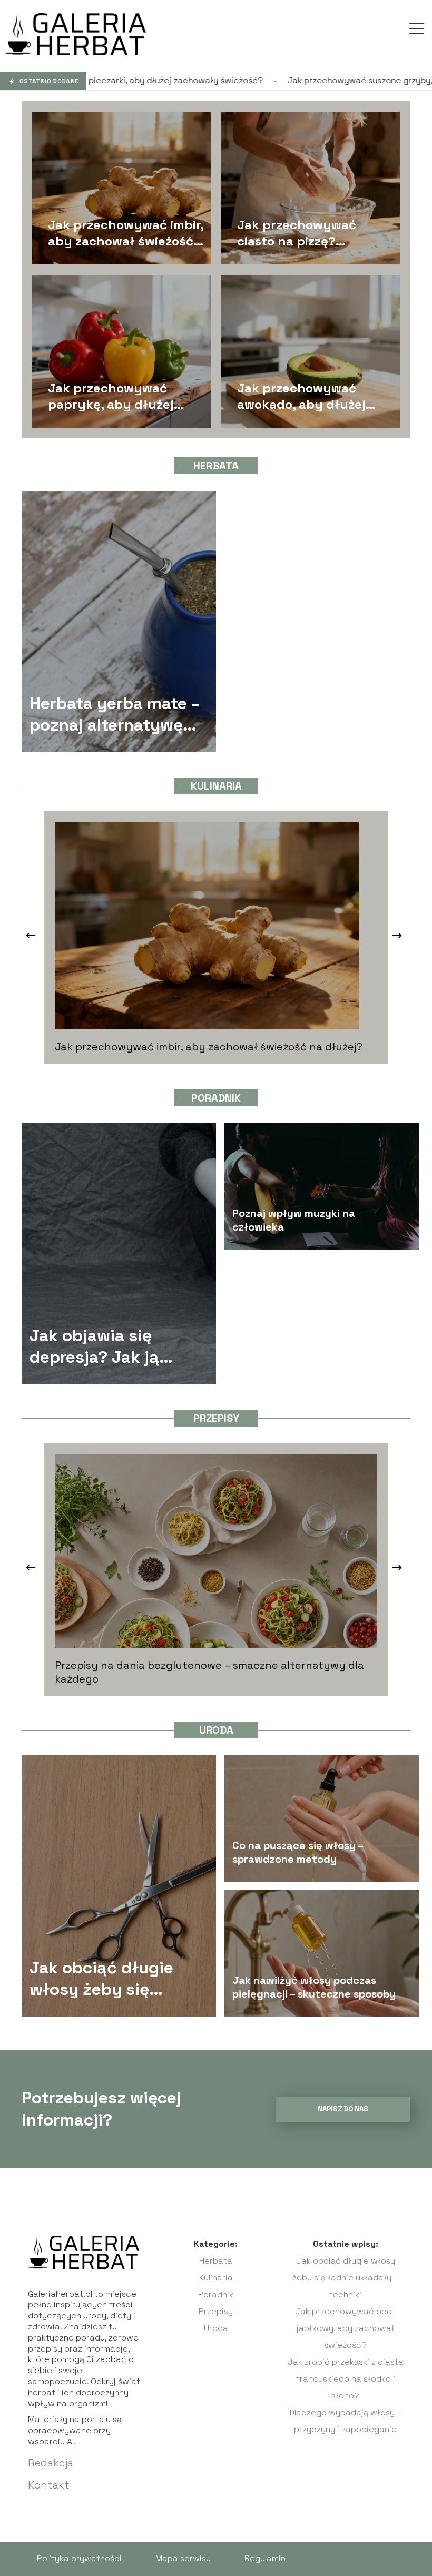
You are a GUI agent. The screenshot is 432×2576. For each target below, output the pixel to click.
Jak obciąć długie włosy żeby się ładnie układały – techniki (101, 1979)
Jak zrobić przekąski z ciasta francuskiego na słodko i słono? (346, 2379)
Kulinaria (216, 786)
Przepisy (216, 1418)
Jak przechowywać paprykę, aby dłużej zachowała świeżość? (114, 396)
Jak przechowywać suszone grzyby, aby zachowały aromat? (276, 81)
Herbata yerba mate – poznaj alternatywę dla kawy (115, 715)
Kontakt (49, 2485)
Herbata (216, 466)
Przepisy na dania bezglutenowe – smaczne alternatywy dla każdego (209, 1672)
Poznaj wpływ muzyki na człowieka (294, 1220)
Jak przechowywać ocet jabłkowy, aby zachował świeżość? (345, 2328)
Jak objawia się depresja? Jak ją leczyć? (94, 1347)
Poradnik (216, 1098)
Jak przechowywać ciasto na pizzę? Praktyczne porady (297, 232)
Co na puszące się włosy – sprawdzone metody (298, 1852)
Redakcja (51, 2463)
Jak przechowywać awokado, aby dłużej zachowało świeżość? (303, 396)
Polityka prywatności (79, 2558)
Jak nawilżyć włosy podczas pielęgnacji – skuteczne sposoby (314, 1987)
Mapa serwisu (183, 2558)
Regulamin (265, 2558)
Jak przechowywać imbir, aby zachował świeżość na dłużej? (126, 232)
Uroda (216, 1730)
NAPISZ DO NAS (343, 2109)
